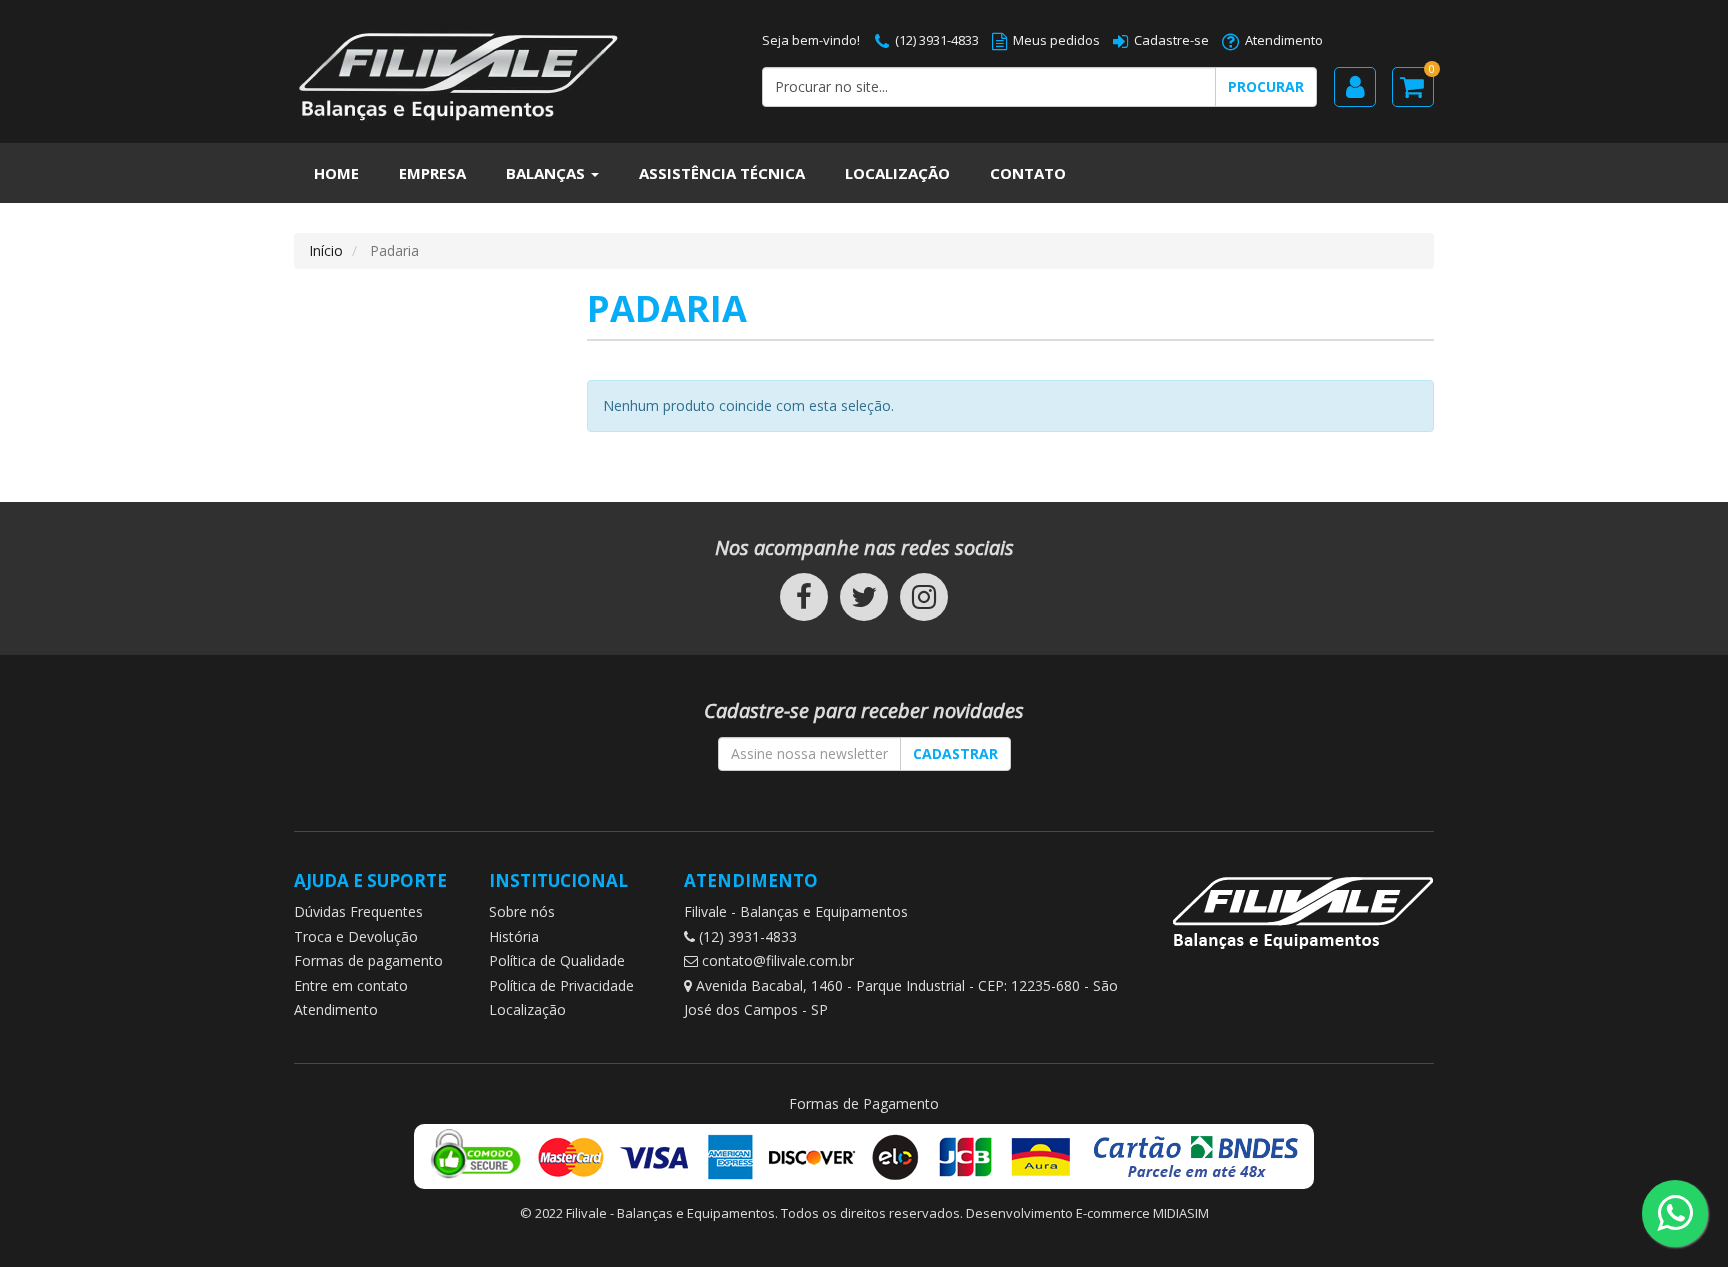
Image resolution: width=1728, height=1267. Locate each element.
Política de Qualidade (557, 960)
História (514, 936)
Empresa (432, 173)
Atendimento (1284, 40)
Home (336, 173)
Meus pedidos (1056, 40)
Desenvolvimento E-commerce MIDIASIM (1087, 1213)
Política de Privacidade (561, 985)
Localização (897, 173)
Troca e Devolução (356, 936)
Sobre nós (522, 911)
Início (326, 250)
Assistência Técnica (722, 173)
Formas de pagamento (368, 960)
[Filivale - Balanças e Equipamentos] (513, 66)
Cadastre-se (1171, 40)
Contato (1028, 173)
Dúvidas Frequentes (358, 911)
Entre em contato (351, 985)
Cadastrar (955, 753)
